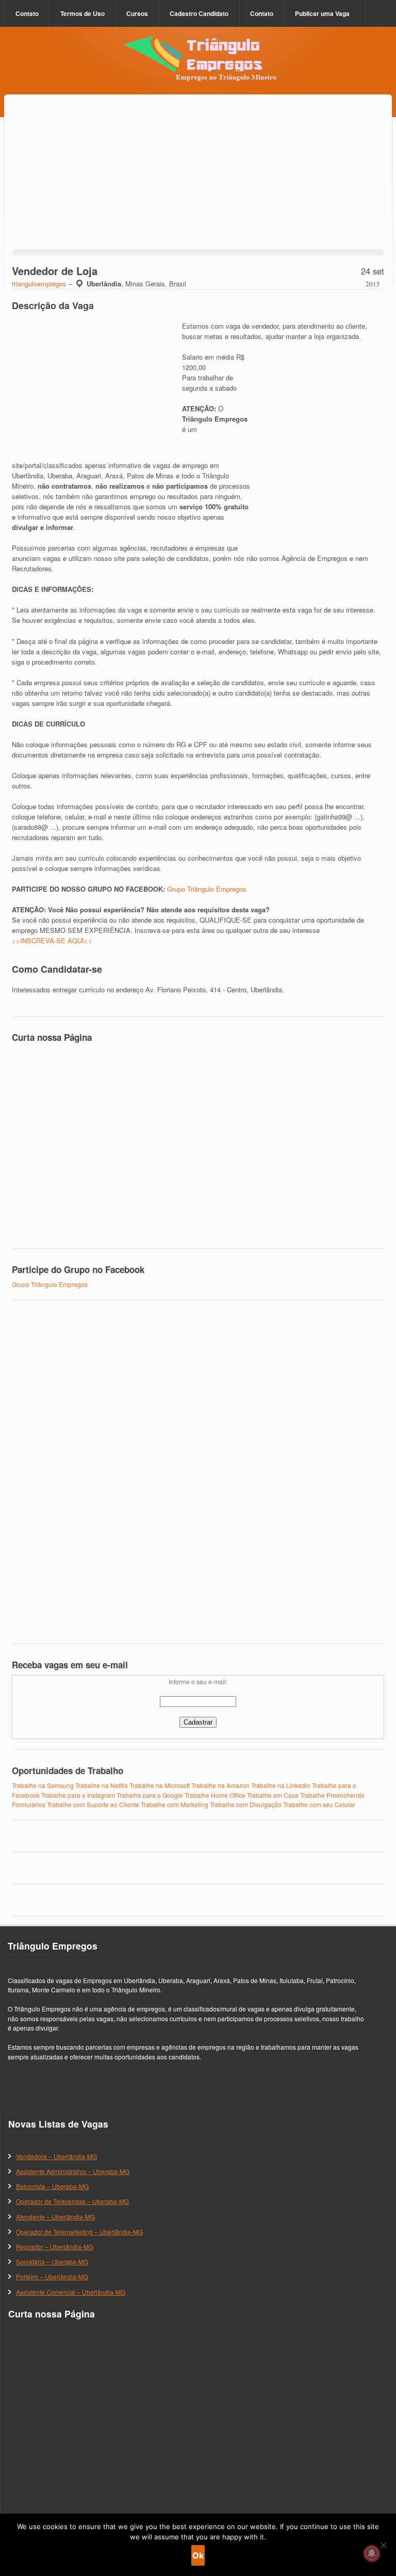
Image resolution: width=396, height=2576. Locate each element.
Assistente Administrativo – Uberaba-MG (73, 2171)
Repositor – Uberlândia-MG (55, 2247)
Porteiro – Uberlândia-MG (52, 2276)
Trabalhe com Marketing (175, 1804)
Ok (198, 2555)
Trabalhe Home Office (215, 1795)
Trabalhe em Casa (273, 1795)
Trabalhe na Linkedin (281, 1785)
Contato (27, 13)
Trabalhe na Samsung (43, 1785)
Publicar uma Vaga (322, 13)
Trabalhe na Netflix (102, 1785)
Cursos (137, 13)
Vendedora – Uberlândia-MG (56, 2156)
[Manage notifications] (372, 2553)
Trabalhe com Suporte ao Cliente (93, 1804)
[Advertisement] (198, 185)
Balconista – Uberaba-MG (52, 2186)
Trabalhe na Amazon (220, 1785)
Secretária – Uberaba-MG (52, 2261)
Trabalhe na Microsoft (160, 1785)
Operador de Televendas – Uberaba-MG (72, 2201)
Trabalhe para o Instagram (78, 1795)
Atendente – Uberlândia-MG (55, 2217)
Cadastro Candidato (199, 13)
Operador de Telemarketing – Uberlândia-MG (79, 2232)
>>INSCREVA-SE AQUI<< (52, 940)
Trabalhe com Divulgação (246, 1804)
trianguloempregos (39, 284)
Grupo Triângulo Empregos (207, 889)
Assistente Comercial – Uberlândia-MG (71, 2292)
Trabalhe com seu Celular (319, 1804)
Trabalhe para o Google (150, 1795)
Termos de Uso (82, 13)
